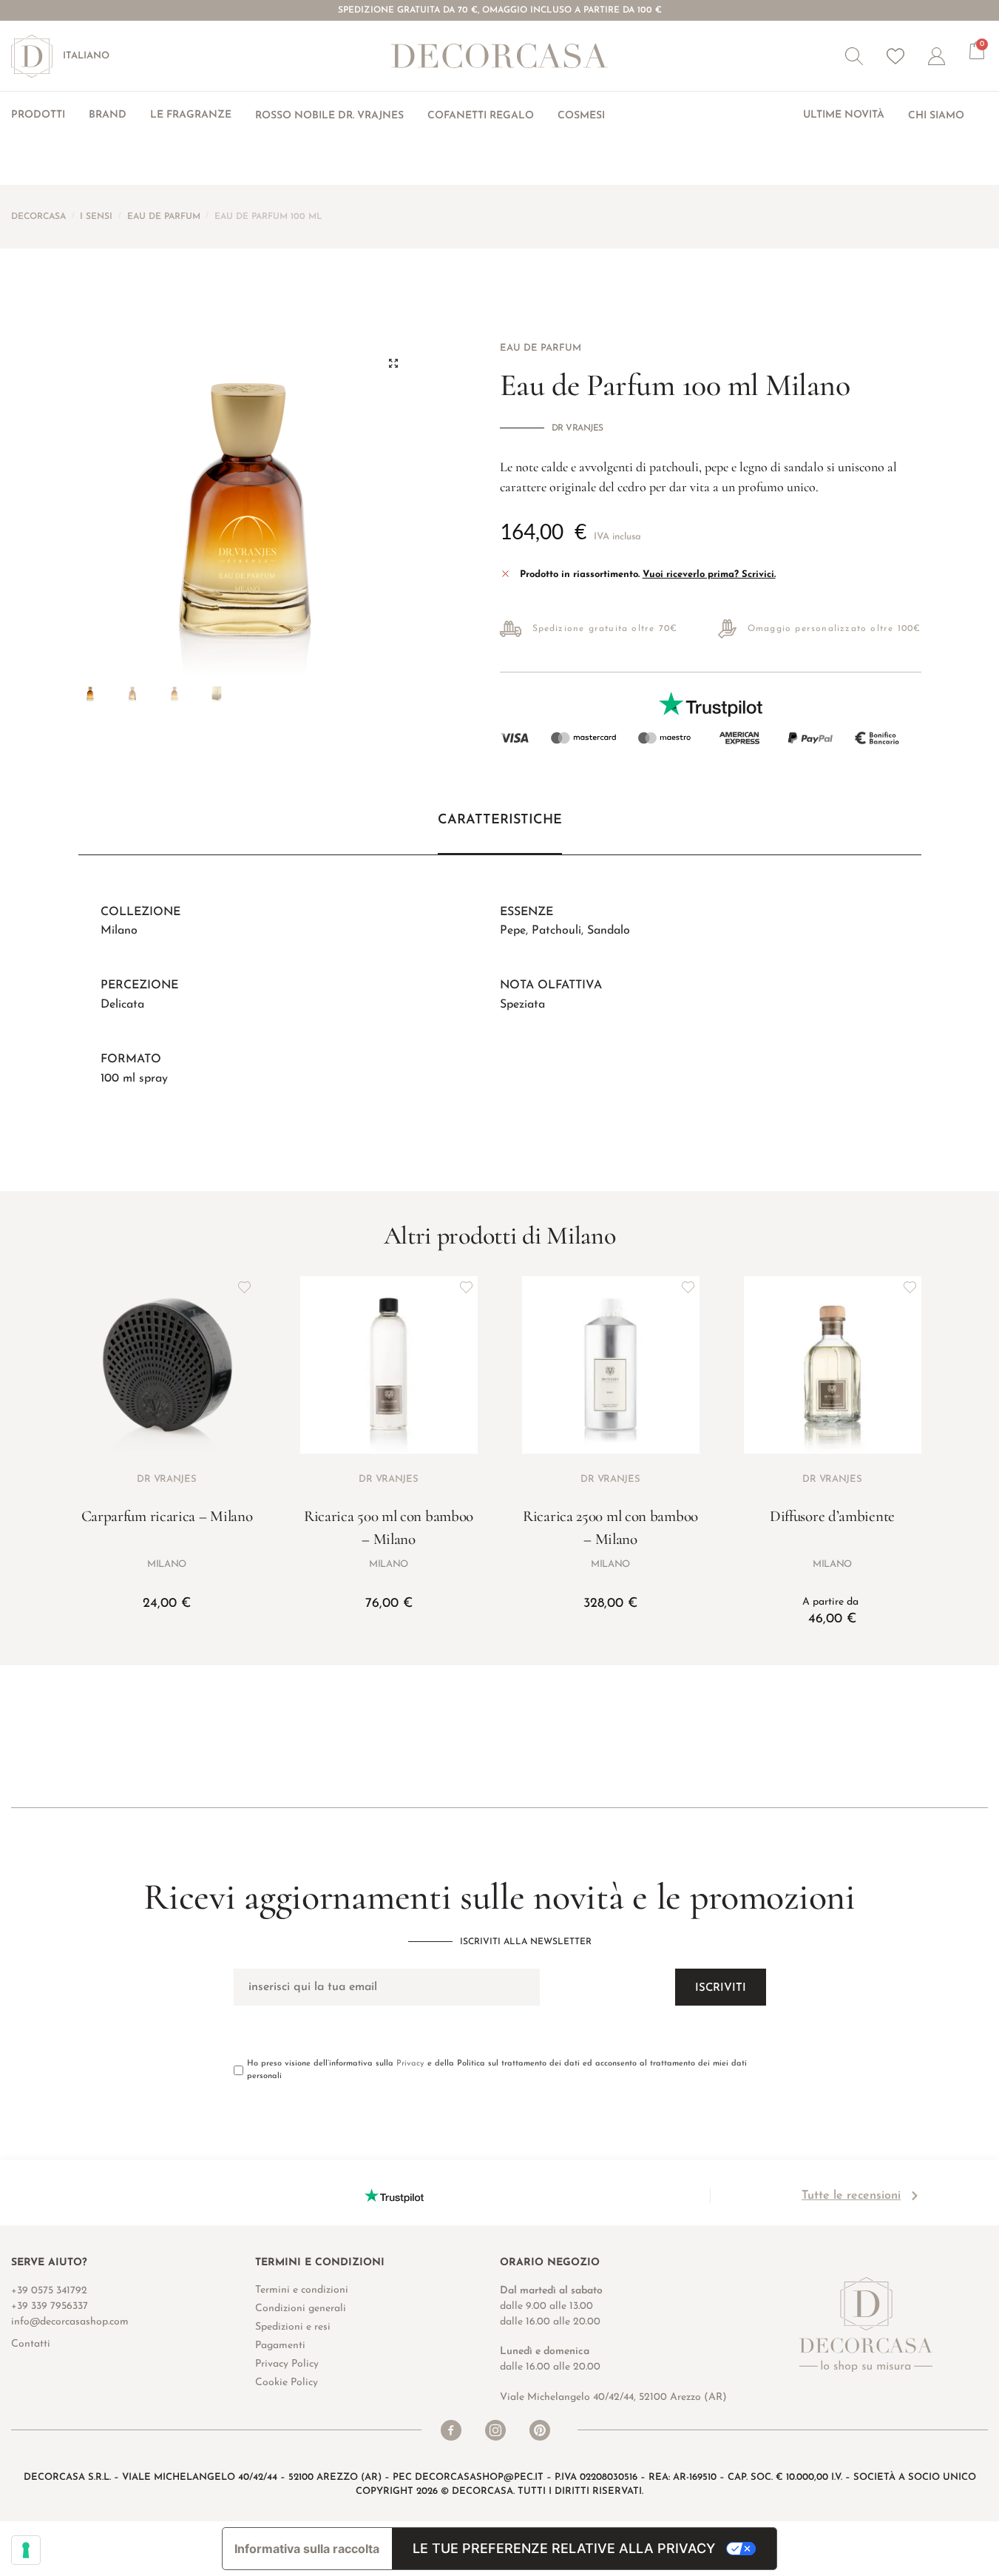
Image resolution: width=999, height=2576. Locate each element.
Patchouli (556, 931)
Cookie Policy (287, 2383)
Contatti (31, 2344)
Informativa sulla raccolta (307, 2549)
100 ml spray (134, 1079)
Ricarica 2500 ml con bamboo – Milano (610, 1528)
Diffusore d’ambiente (832, 1516)
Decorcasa (38, 217)
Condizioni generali (301, 2309)
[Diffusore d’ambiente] (833, 1365)
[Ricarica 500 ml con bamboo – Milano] (389, 1365)
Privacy (410, 2064)
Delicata (122, 1005)
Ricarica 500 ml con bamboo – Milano (389, 1528)
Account (949, 56)
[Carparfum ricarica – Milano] (167, 1365)
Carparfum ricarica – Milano (167, 1516)
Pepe (513, 931)
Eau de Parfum (164, 217)
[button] (854, 56)
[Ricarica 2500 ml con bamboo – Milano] (611, 1365)
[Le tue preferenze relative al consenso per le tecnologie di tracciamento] (26, 2550)
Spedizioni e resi (293, 2327)
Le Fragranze (191, 115)
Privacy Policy (287, 2364)
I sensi (96, 217)
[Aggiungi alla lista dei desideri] (245, 1287)
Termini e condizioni (302, 2290)
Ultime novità (844, 115)
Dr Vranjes (578, 428)
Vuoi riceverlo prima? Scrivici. (709, 574)
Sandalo (609, 931)
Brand (108, 115)
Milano (119, 931)
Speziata (522, 1005)
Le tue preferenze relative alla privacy (564, 2548)
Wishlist (895, 56)
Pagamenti (280, 2346)
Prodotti (38, 115)
